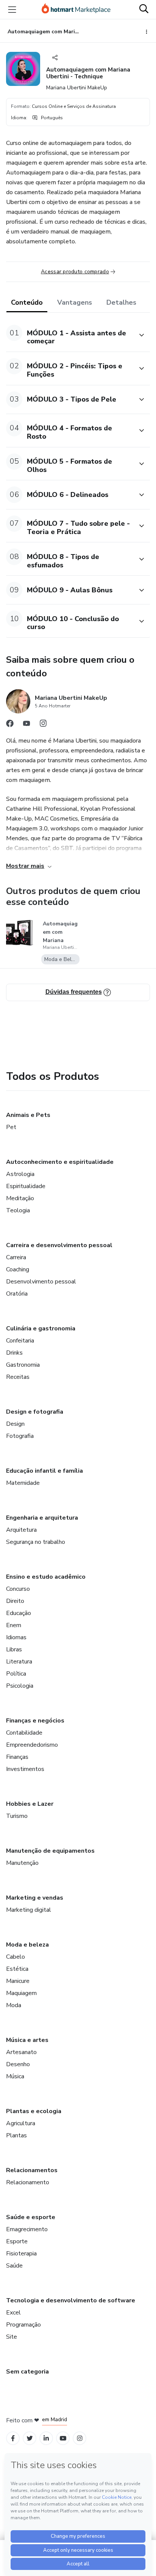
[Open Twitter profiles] (30, 2438)
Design (15, 1424)
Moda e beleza (27, 1945)
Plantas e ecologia (34, 2111)
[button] (70, 335)
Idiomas (16, 1637)
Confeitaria (20, 1341)
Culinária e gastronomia (41, 1328)
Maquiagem (21, 1993)
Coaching (18, 1269)
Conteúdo (27, 302)
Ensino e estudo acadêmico (46, 1577)
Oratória (17, 1294)
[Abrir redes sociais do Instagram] (43, 725)
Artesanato (21, 2052)
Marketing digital (29, 1910)
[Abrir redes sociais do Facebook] (10, 725)
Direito (15, 1601)
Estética (17, 1969)
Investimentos (25, 1769)
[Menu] (12, 9)
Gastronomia (23, 1365)
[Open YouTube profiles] (63, 2438)
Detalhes (121, 302)
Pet (11, 1127)
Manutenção (22, 1863)
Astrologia (20, 1174)
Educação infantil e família (44, 1471)
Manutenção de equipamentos (50, 1851)
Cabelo (16, 1957)
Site (12, 2337)
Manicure (18, 1981)
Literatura (19, 1662)
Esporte (17, 2241)
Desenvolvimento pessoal (41, 1282)
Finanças (17, 1757)
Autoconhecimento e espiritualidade (60, 1162)
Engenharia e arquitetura (42, 1518)
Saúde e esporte (31, 2217)
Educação (19, 1613)
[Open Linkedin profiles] (46, 2438)
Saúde (14, 2266)
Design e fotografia (35, 1412)
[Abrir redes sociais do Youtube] (27, 725)
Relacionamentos (32, 2170)
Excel (13, 2313)
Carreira (16, 1257)
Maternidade (23, 1483)
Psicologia (20, 1686)
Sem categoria (27, 2372)
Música (15, 2076)
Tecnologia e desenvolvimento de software (71, 2300)
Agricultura (21, 2123)
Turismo (17, 1816)
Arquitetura (21, 1530)
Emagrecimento (27, 2229)
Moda (14, 2005)
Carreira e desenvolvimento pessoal (59, 1245)
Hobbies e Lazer (30, 1804)
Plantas (16, 2135)
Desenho (18, 2064)
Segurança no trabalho (36, 1542)
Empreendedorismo (32, 1745)
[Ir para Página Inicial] (76, 9)
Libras (14, 1649)
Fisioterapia (21, 2254)
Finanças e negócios (35, 1721)
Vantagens (75, 302)
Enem (14, 1625)
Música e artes (27, 2040)
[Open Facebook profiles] (13, 2438)
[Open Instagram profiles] (80, 2438)
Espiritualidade (26, 1186)
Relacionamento (28, 2182)
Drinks (14, 1353)
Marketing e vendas (35, 1898)
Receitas (18, 1377)
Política (16, 1674)
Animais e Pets (28, 1115)
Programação (23, 2325)
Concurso (18, 1589)
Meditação (20, 1198)
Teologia (18, 1210)
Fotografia (20, 1436)
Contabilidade (24, 1733)
